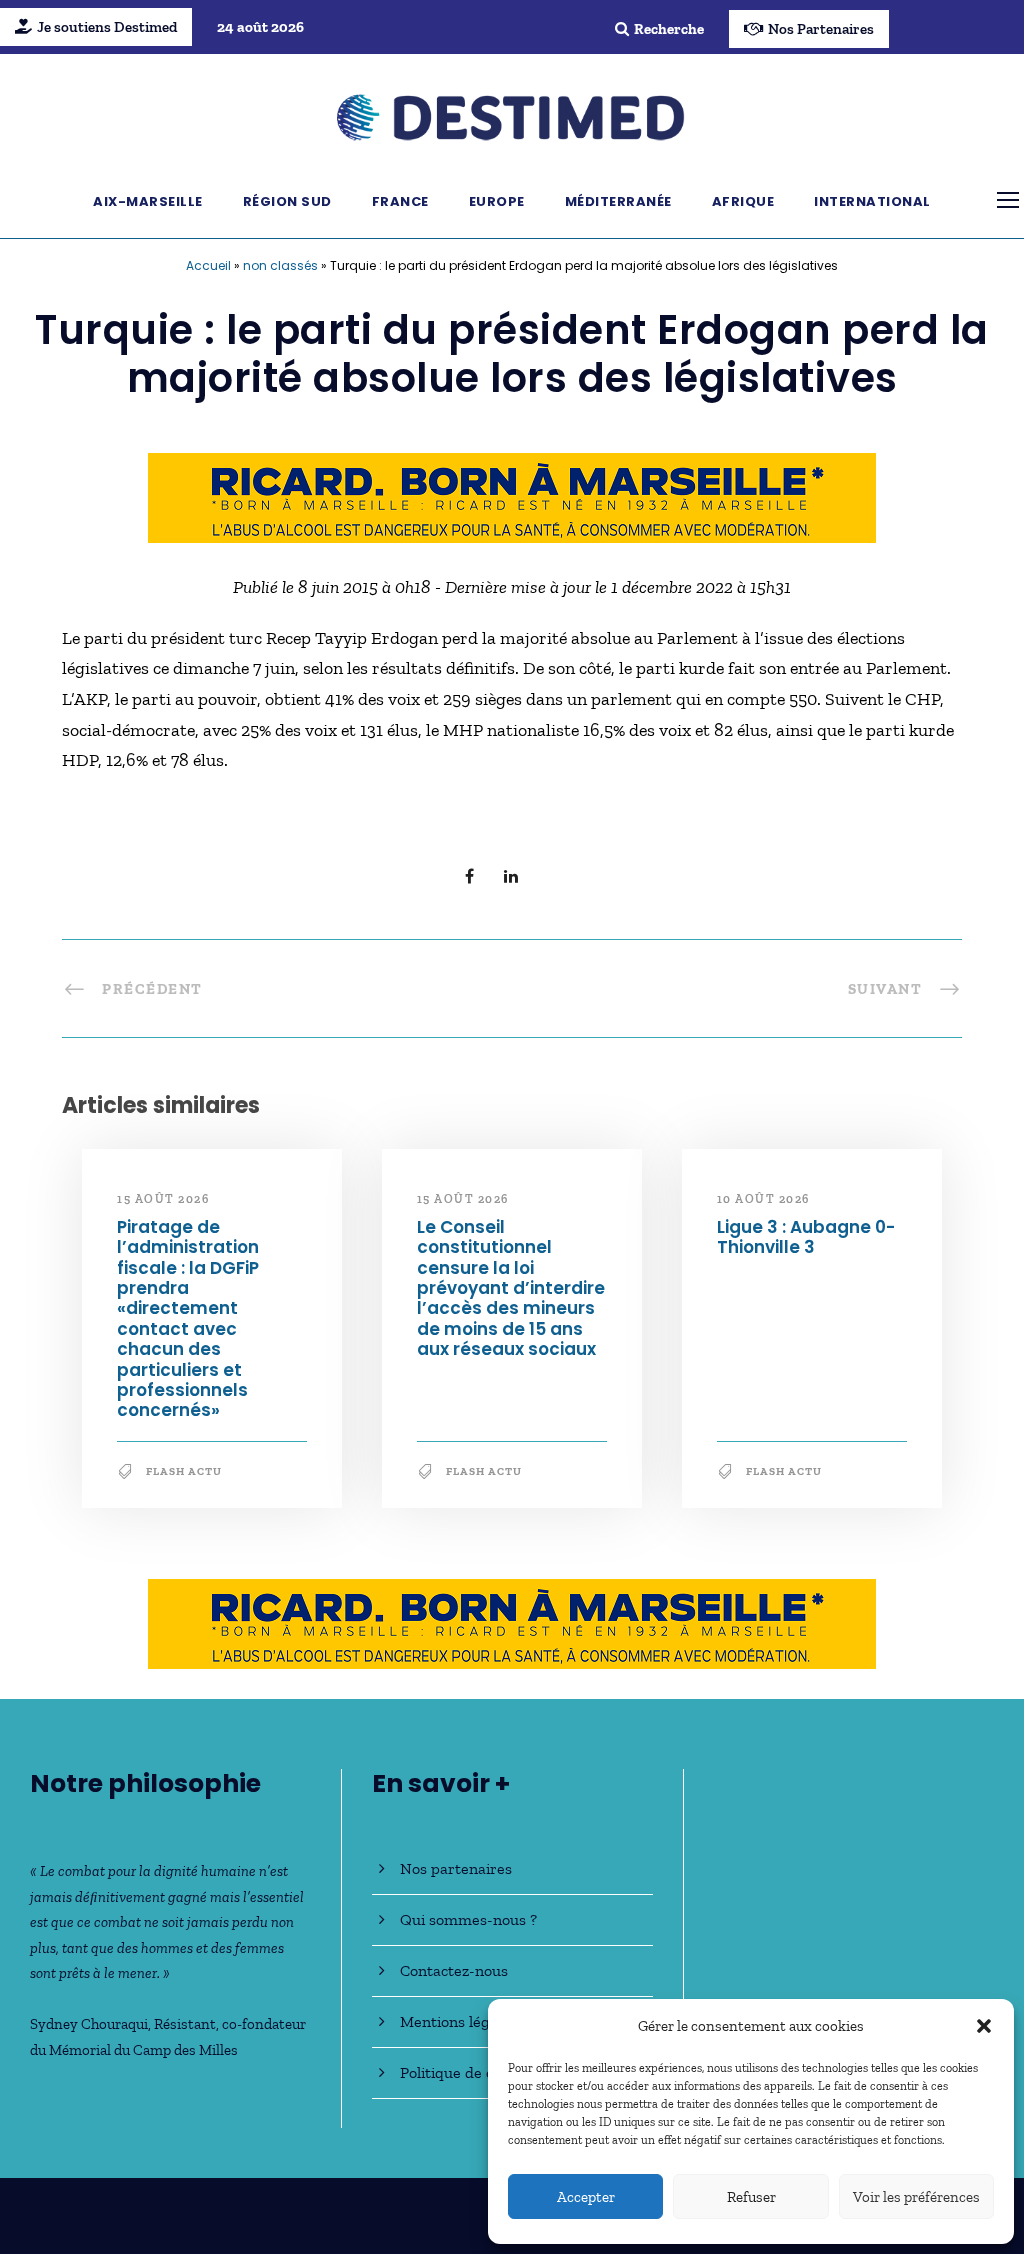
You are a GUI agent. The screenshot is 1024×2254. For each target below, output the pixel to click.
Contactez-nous (454, 1970)
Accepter (586, 2197)
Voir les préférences (916, 2197)
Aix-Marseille (148, 201)
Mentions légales (458, 2021)
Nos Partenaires (821, 29)
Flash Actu (184, 1471)
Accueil (208, 265)
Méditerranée (618, 201)
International (872, 201)
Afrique (743, 201)
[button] (984, 2026)
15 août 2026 (163, 1199)
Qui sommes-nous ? (468, 1919)
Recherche (669, 29)
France (400, 201)
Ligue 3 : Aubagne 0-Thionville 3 (806, 1237)
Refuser (751, 2197)
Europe (497, 201)
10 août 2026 (763, 1199)
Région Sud (287, 201)
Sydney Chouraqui (89, 2024)
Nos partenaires (456, 1868)
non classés (280, 265)
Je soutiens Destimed (107, 27)
